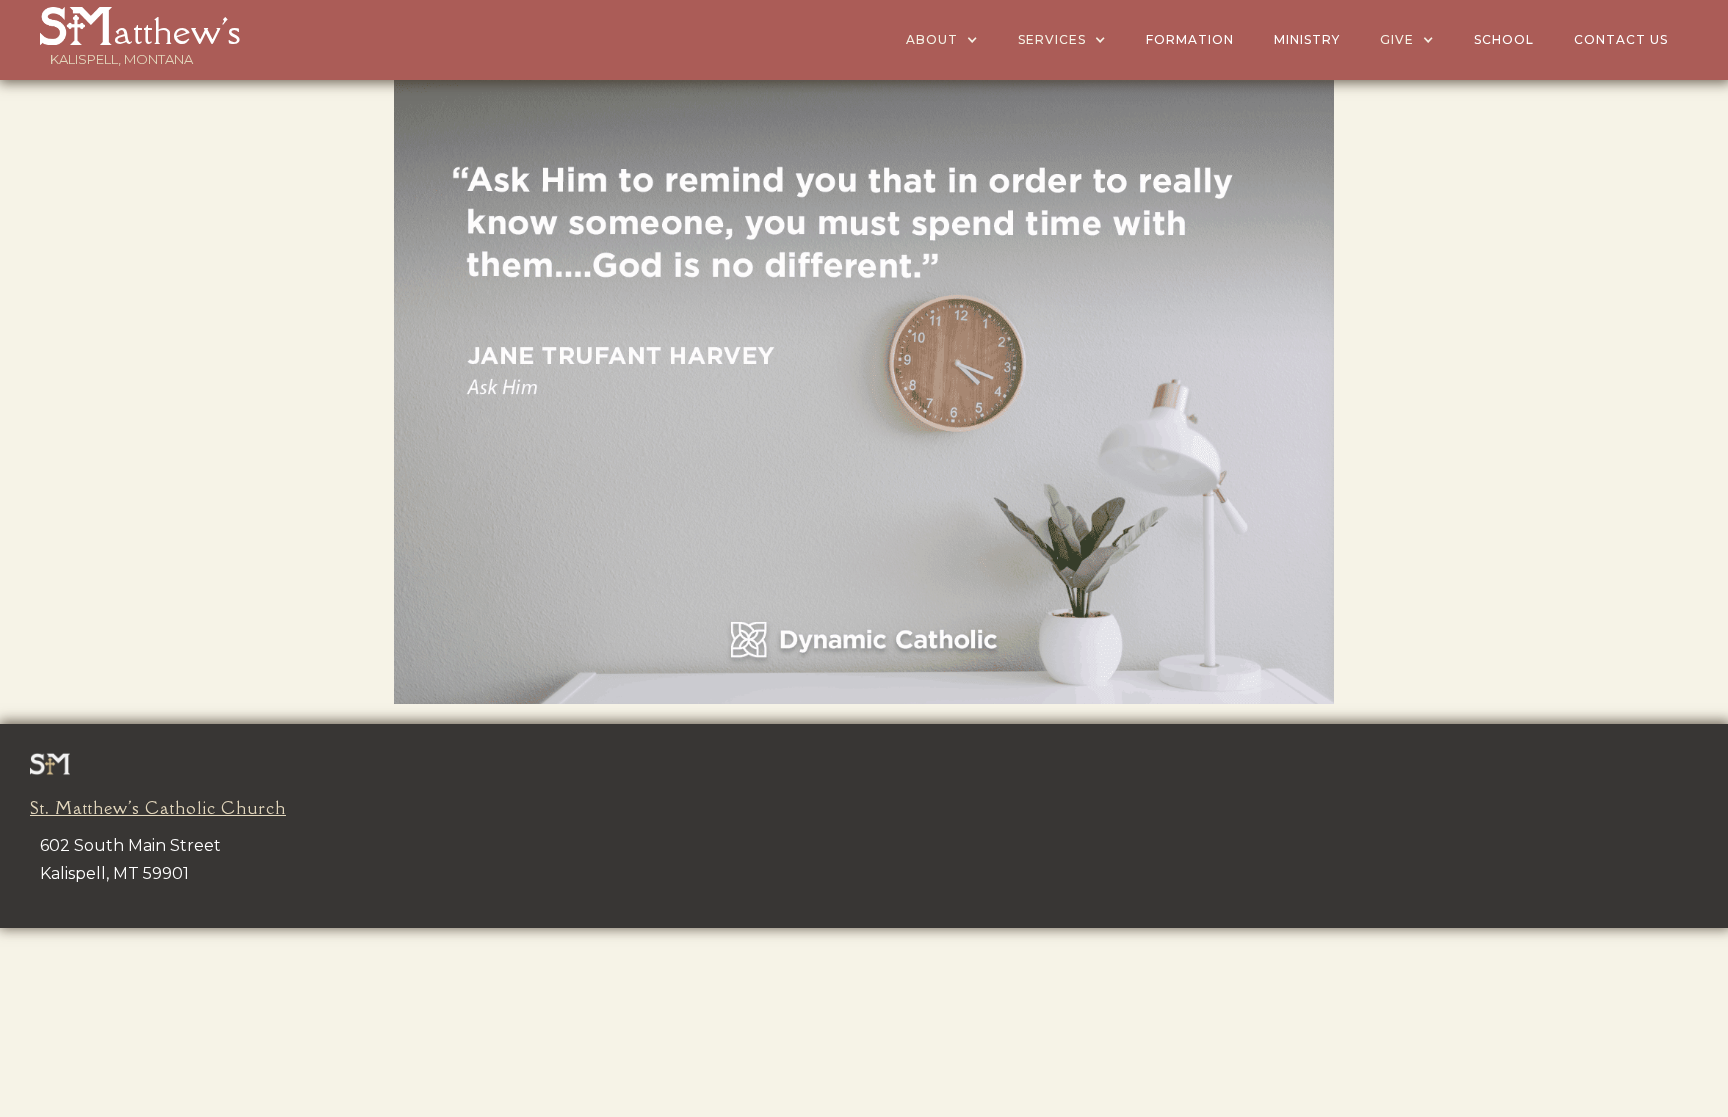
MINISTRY (1307, 39)
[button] (942, 40)
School (1504, 39)
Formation (1190, 39)
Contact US (1621, 39)
